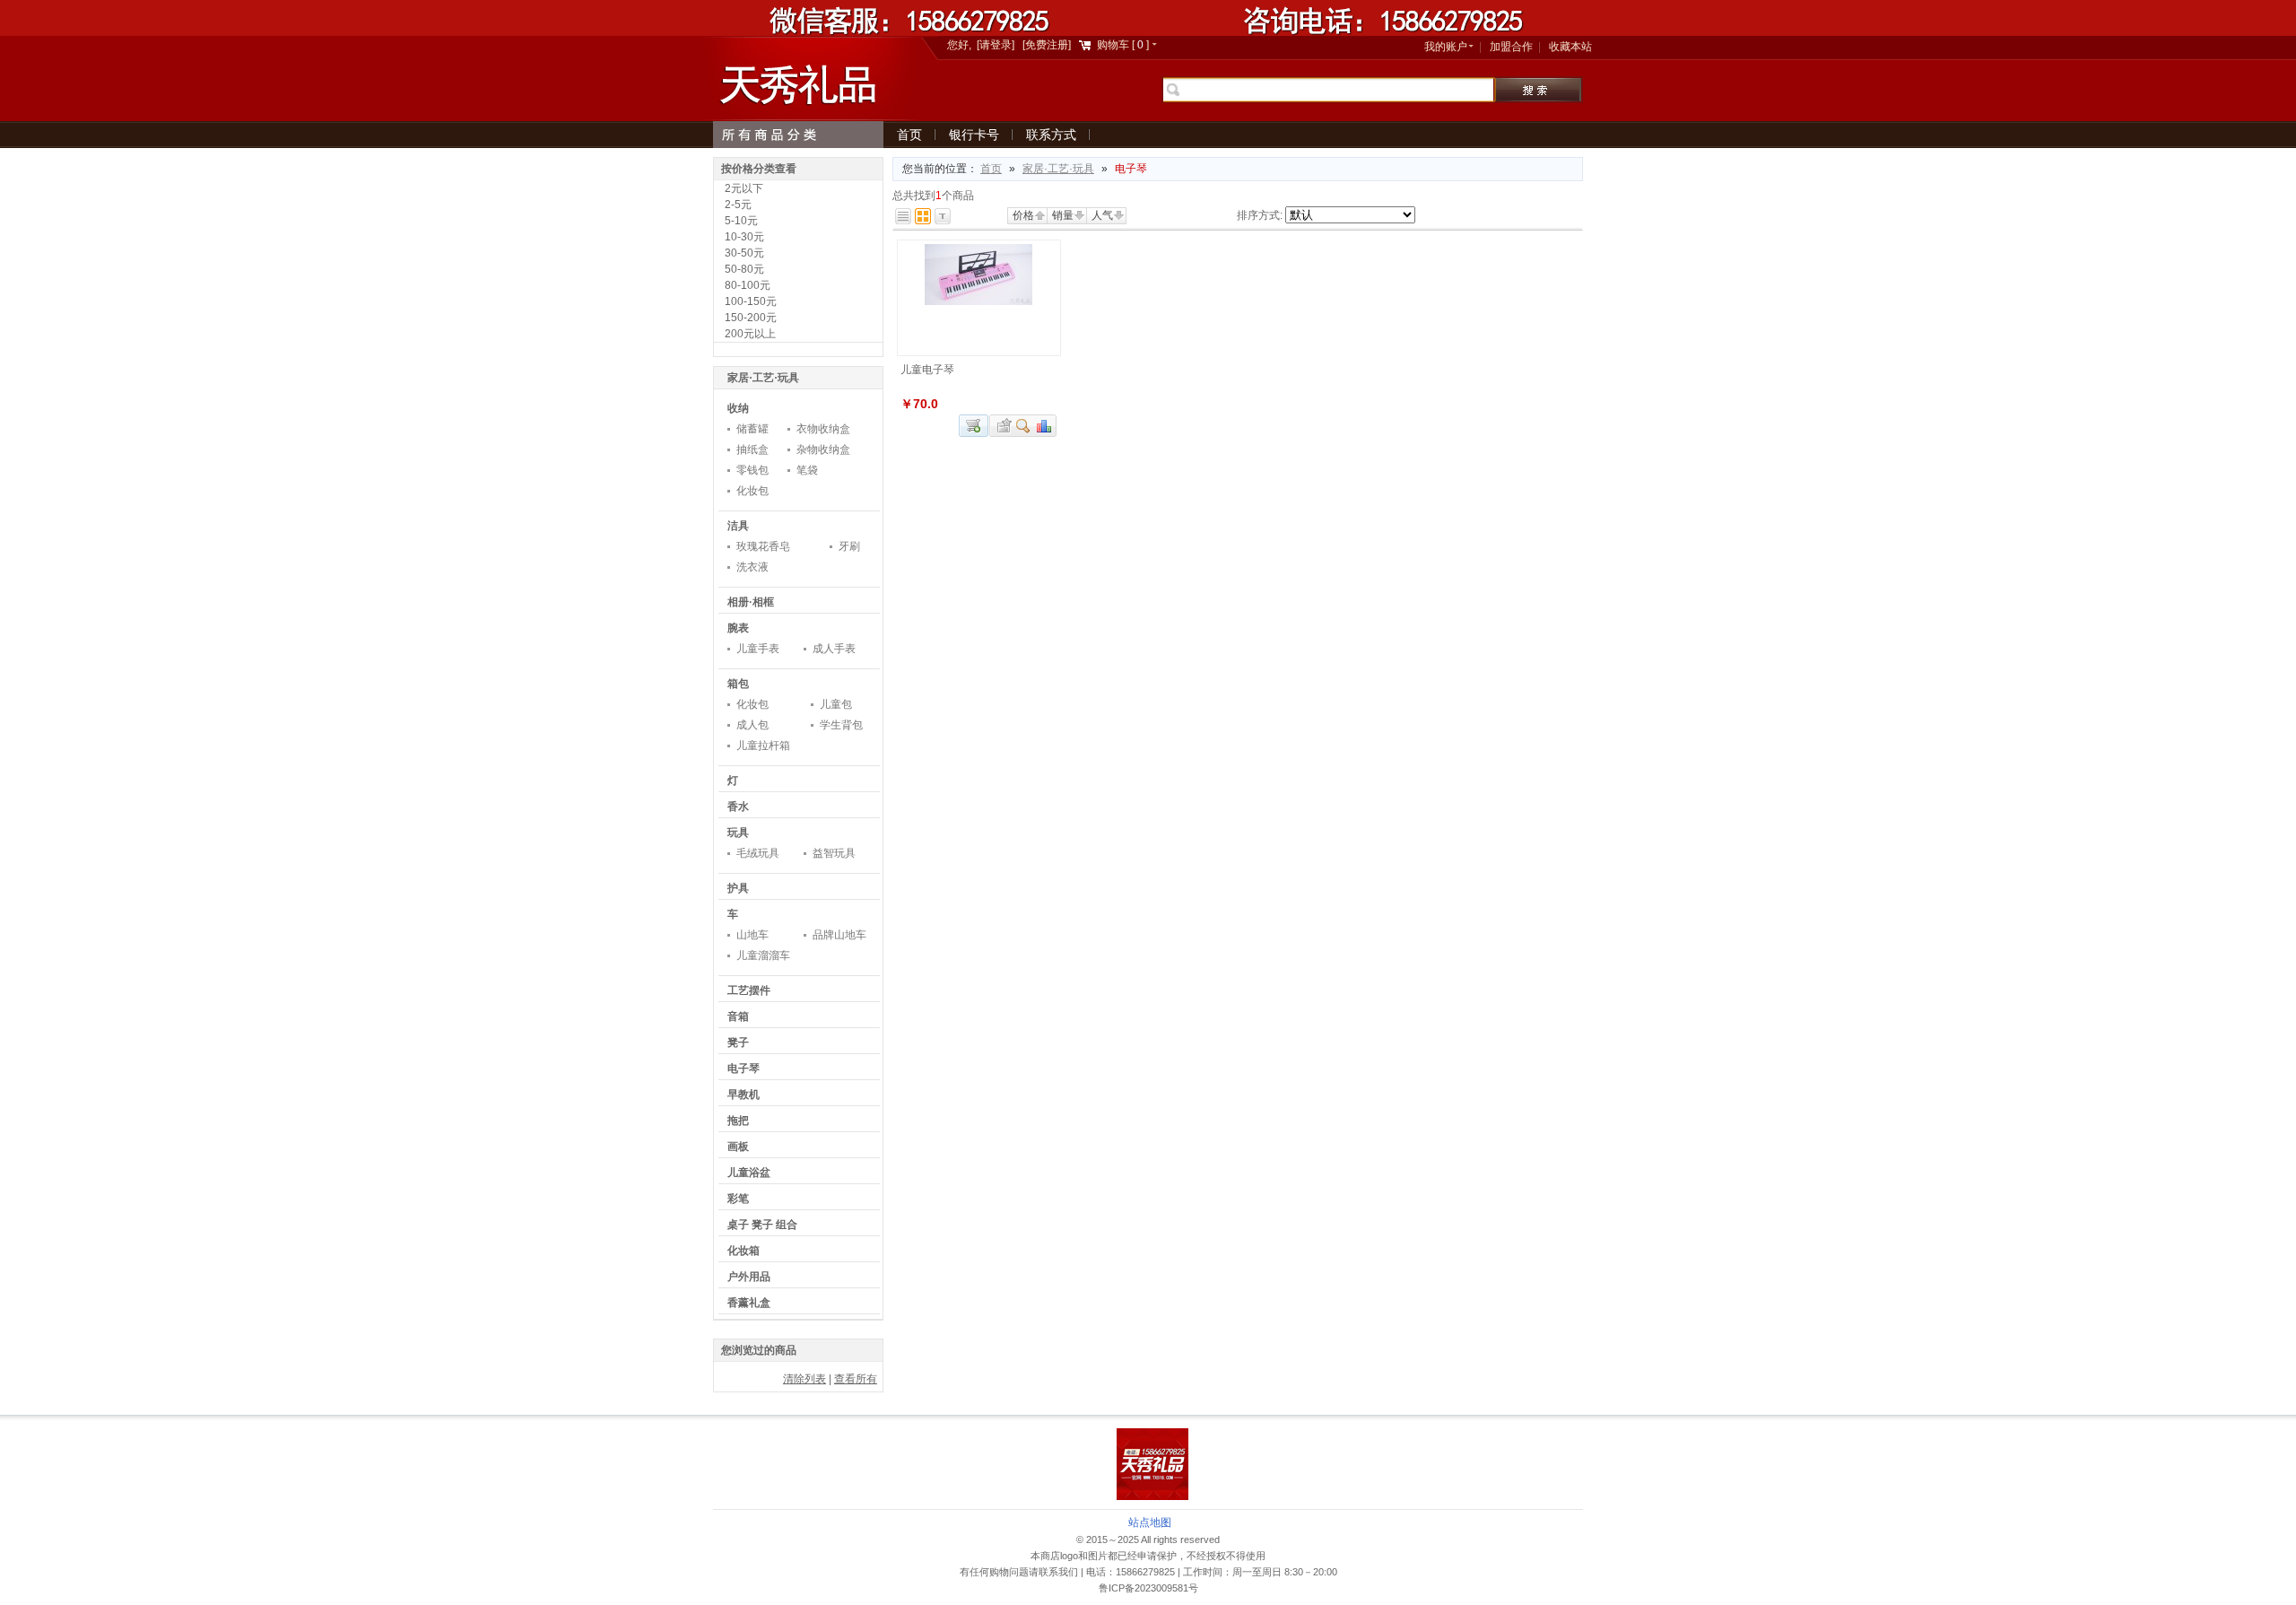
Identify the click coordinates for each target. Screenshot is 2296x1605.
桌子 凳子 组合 (762, 1225)
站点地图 (1150, 1522)
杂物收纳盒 (823, 449)
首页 (909, 135)
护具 (738, 888)
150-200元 (751, 318)
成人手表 (834, 649)
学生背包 (841, 725)
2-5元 (738, 205)
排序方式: (1260, 215)
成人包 (752, 725)
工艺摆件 (749, 990)
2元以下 (744, 188)
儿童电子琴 (927, 370)
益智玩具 (834, 853)
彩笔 (738, 1199)
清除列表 (804, 1379)
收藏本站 (1570, 47)
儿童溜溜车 (763, 955)
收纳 (738, 408)
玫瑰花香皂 (763, 546)
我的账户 (1446, 47)
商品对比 (1045, 426)
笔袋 (807, 470)
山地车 (752, 935)
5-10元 (741, 221)
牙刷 (849, 546)
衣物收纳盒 (823, 429)
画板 (738, 1147)
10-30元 (744, 237)
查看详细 (1024, 426)
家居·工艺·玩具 (1058, 169)
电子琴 (744, 1069)
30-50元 (744, 253)
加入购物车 (974, 426)
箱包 (738, 684)
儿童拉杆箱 (763, 746)
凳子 (738, 1042)
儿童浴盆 (749, 1173)
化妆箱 (744, 1251)
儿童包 (836, 704)
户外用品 (749, 1277)
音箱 (738, 1016)
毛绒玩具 (758, 853)
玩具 (738, 833)
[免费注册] (1047, 45)
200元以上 (750, 334)
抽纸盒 (752, 449)
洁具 (738, 526)
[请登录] (996, 45)
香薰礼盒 (749, 1303)
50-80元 (744, 269)
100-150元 (751, 301)
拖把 (738, 1121)
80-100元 (748, 285)
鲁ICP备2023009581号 (1148, 1588)
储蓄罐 (752, 429)
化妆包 (752, 491)
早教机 (744, 1095)
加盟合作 (1511, 47)
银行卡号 (974, 135)
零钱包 (752, 470)
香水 (738, 807)
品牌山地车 (839, 935)
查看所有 (856, 1379)
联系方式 (1051, 135)
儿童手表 (758, 649)
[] (1124, 45)
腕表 (738, 628)
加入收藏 (1002, 426)
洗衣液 (752, 567)
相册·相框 (751, 602)
